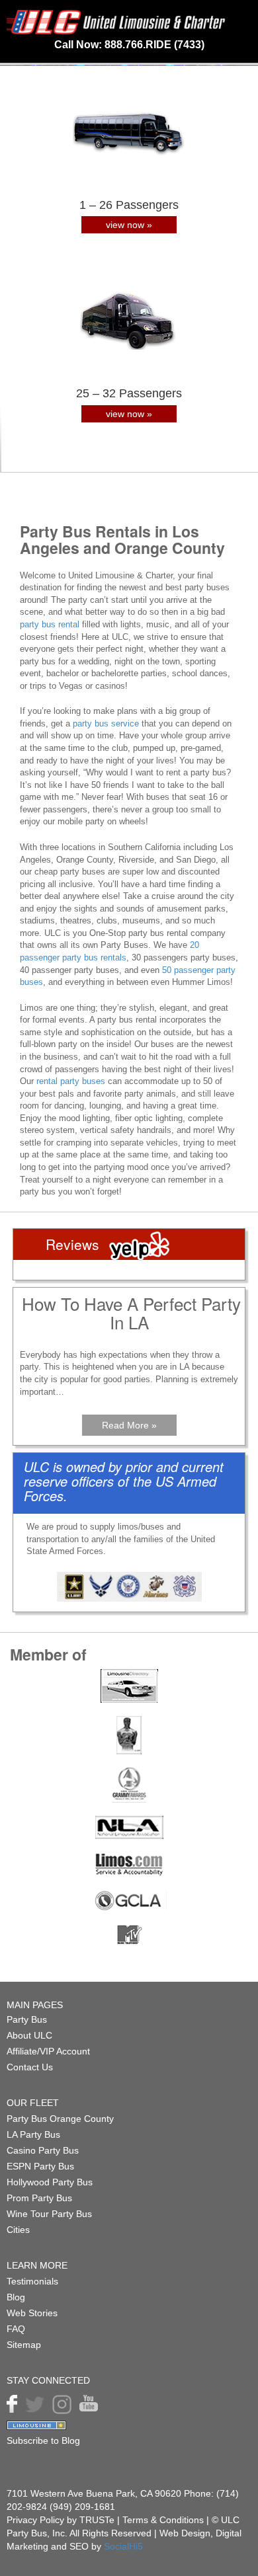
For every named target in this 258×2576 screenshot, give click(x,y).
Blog (16, 2297)
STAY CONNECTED (48, 2380)
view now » (129, 225)
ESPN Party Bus (40, 2166)
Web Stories (32, 2313)
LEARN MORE (37, 2265)
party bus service (106, 723)
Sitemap (24, 2345)
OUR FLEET (33, 2103)
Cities (18, 2230)
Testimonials (32, 2281)
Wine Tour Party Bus (49, 2214)
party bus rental (50, 624)
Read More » (129, 1425)
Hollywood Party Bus (50, 2182)
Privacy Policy (35, 2520)
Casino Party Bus (43, 2150)
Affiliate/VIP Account (48, 2051)
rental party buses (71, 1081)
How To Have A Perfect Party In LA (131, 1313)
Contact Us (30, 2067)
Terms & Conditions (164, 2520)
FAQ (16, 2329)
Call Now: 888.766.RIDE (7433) (129, 45)
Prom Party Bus (39, 2198)
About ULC (29, 2035)
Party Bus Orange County (60, 2119)
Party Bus (27, 2019)
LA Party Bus (33, 2134)
